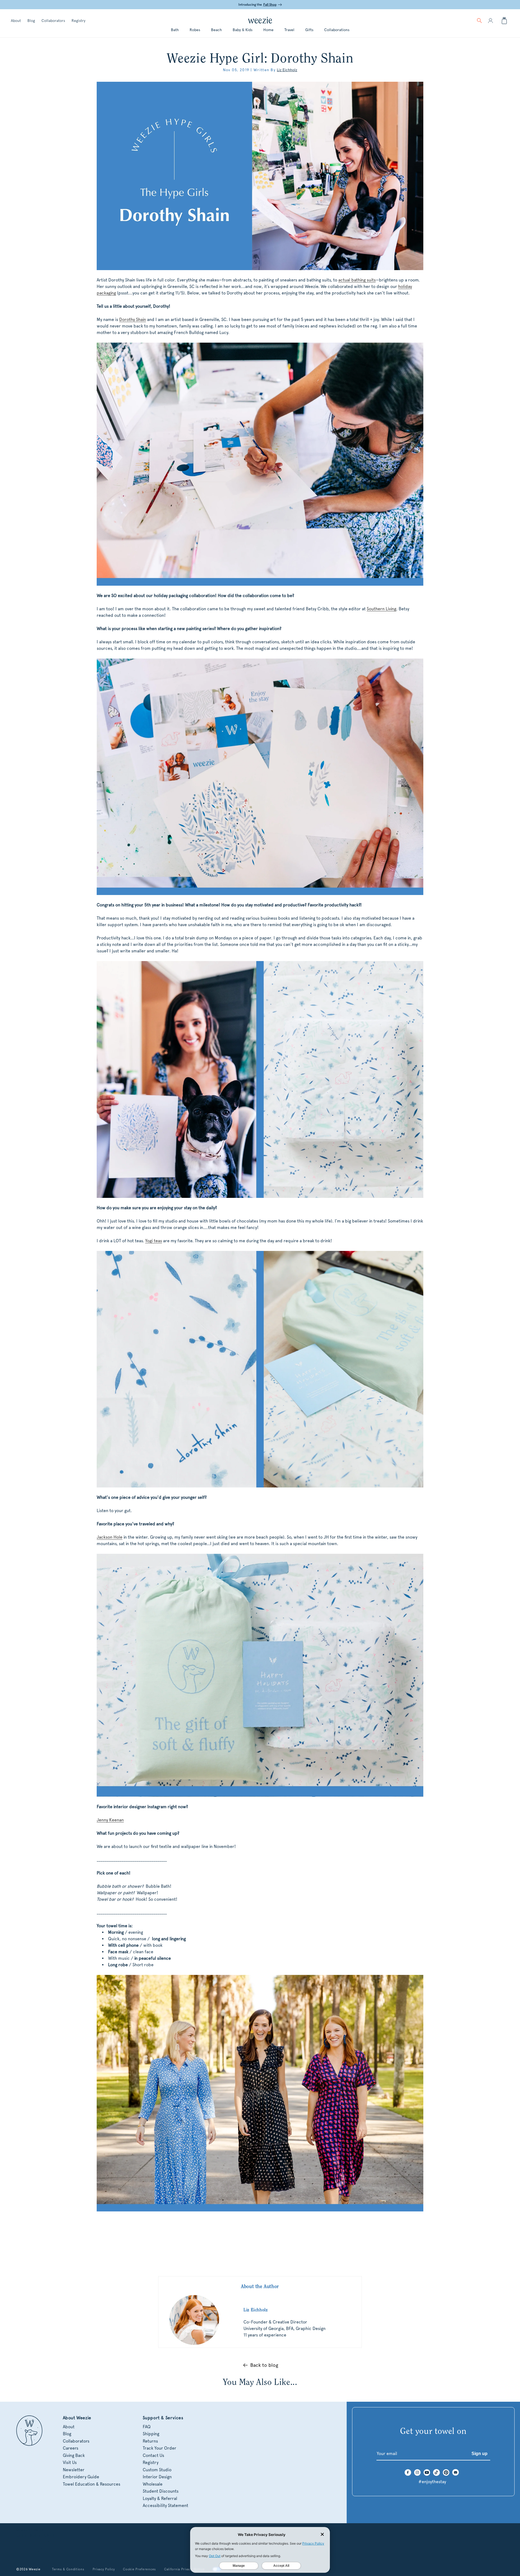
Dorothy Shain (133, 319)
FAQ (147, 2427)
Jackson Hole (110, 1537)
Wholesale (153, 2484)
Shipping (151, 2434)
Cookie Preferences (139, 2569)
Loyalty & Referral (160, 2498)
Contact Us (153, 2455)
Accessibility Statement (165, 2505)
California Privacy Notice (184, 2569)
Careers (71, 2448)
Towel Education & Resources (92, 2484)
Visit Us (70, 2462)
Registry (78, 21)
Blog (31, 21)
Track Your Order (160, 2448)
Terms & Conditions (68, 2569)
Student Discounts (161, 2491)
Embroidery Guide (81, 2477)
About (16, 21)
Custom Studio (157, 2470)
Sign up (480, 2454)
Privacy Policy (104, 2569)
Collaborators (53, 21)
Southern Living (381, 609)
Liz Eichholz (287, 70)
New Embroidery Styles (264, 5)
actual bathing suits (357, 280)
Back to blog (264, 2365)
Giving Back (74, 2455)
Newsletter (74, 2470)
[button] (479, 21)
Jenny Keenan (110, 1820)
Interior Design (157, 2477)
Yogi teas (154, 1241)
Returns (150, 2441)
